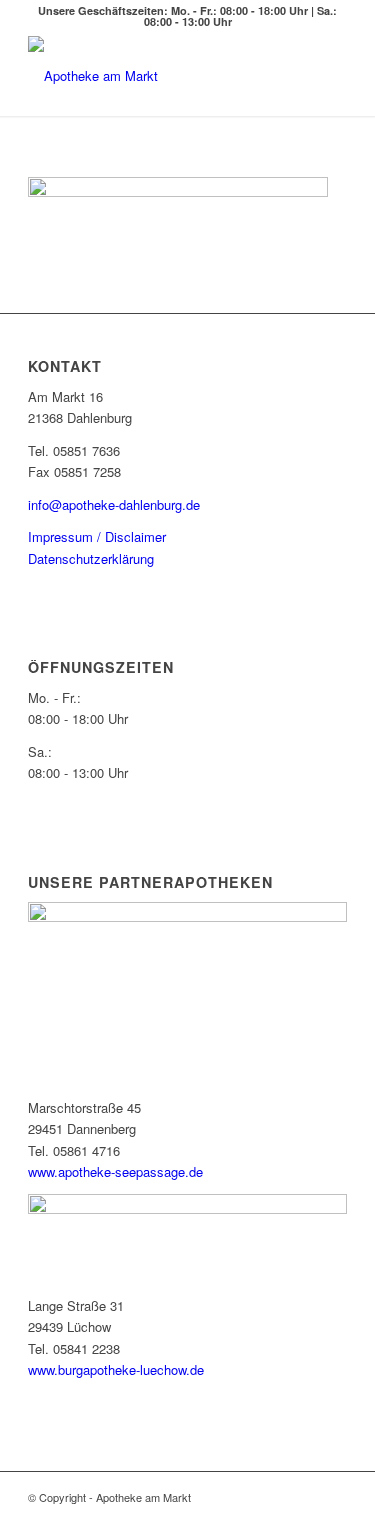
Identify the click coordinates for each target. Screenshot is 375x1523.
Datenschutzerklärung (91, 558)
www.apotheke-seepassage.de (115, 1171)
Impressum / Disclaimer (97, 536)
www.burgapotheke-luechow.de (116, 1369)
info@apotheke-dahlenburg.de (114, 504)
